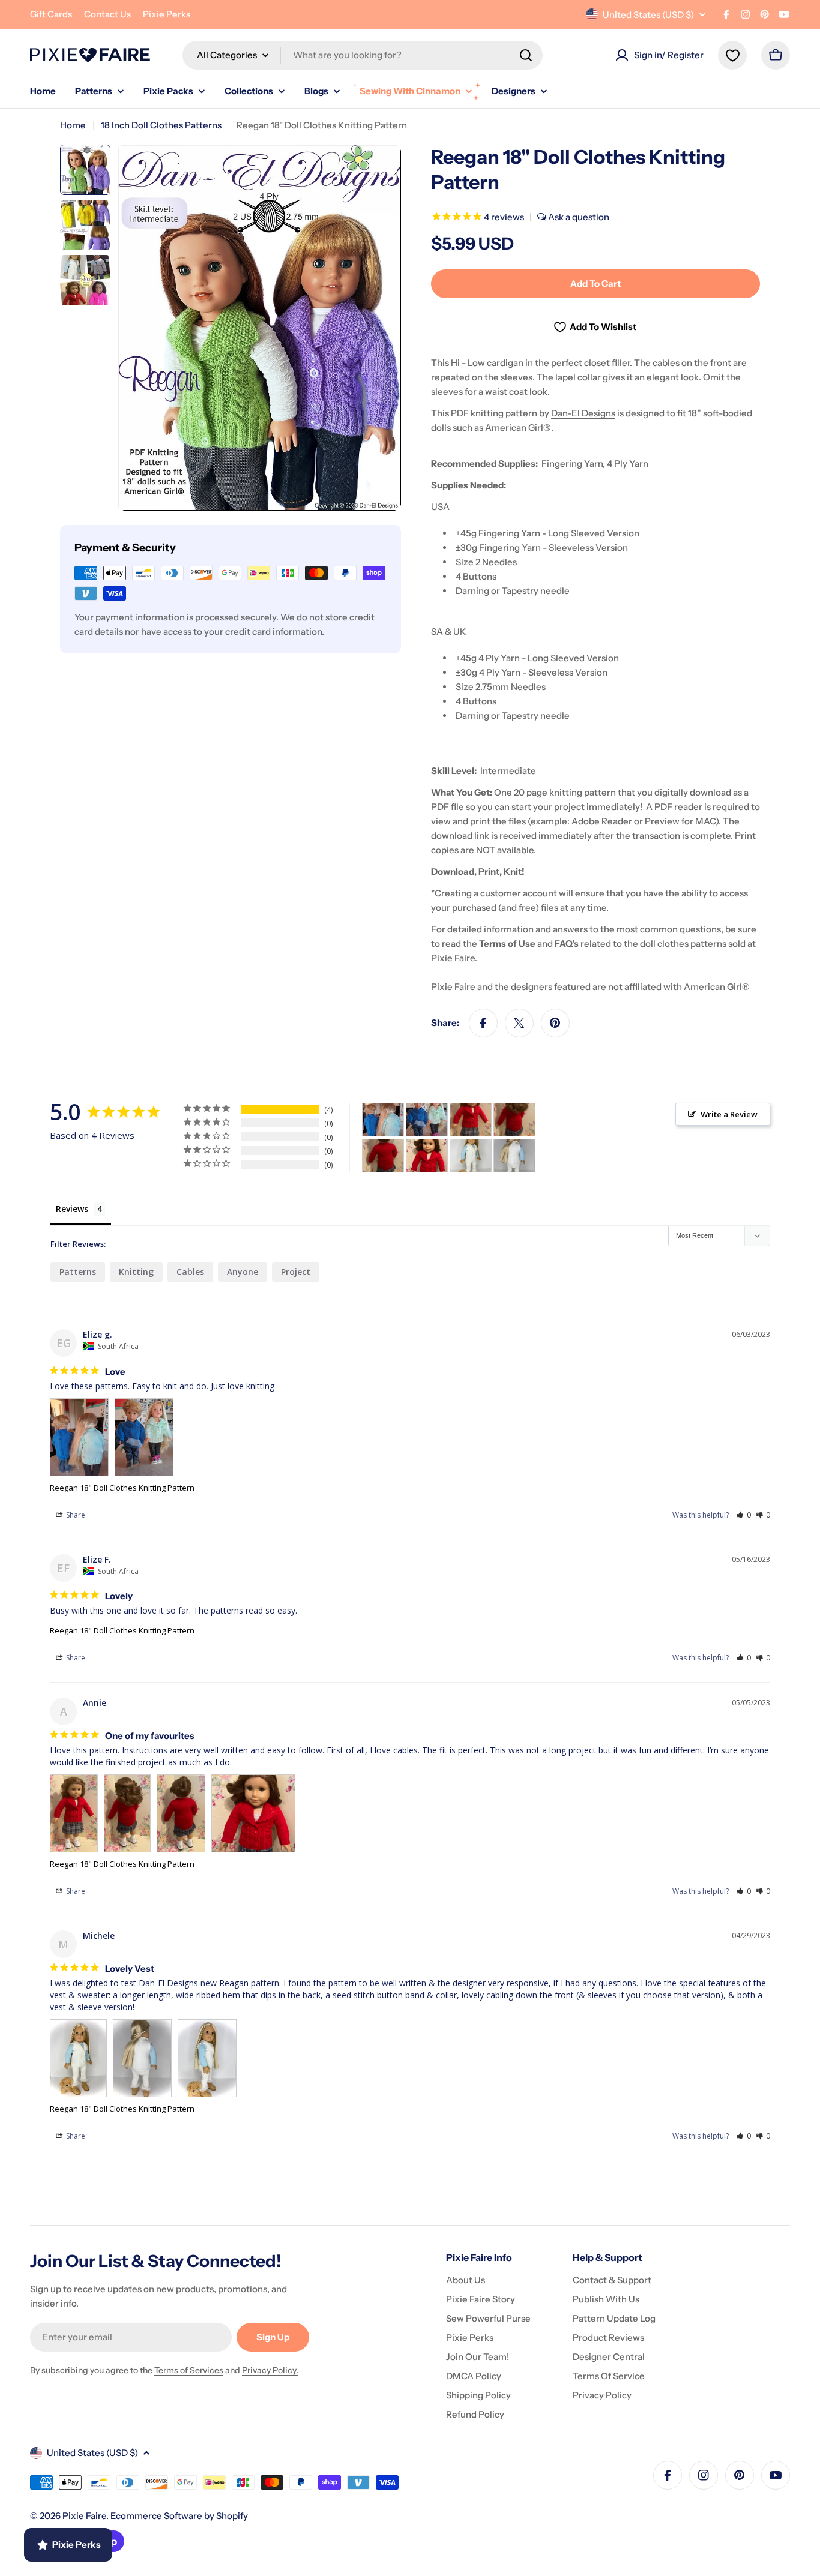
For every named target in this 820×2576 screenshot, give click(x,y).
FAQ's (567, 944)
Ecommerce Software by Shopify (179, 2516)
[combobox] (363, 55)
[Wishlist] (732, 55)
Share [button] (75, 1515)
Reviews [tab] (72, 1209)
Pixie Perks (167, 14)
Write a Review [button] (729, 1114)
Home (73, 125)
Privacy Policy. (270, 2370)
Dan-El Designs (583, 413)
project (296, 1272)
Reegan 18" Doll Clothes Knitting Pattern (122, 1488)
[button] (743, 1515)
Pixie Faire (84, 2516)
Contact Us (107, 14)
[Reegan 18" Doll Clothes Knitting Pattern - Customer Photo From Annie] (471, 1120)
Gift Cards (51, 14)
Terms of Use (507, 944)
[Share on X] (519, 1023)
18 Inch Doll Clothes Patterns (161, 125)
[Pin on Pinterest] (555, 1023)
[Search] (526, 55)
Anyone (243, 1272)
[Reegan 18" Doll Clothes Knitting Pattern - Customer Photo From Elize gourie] (383, 1120)
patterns (78, 1272)
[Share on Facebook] (483, 1023)
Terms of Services (189, 2370)
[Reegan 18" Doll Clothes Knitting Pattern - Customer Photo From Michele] (471, 1156)
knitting (136, 1272)
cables (190, 1272)
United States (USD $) (648, 15)
